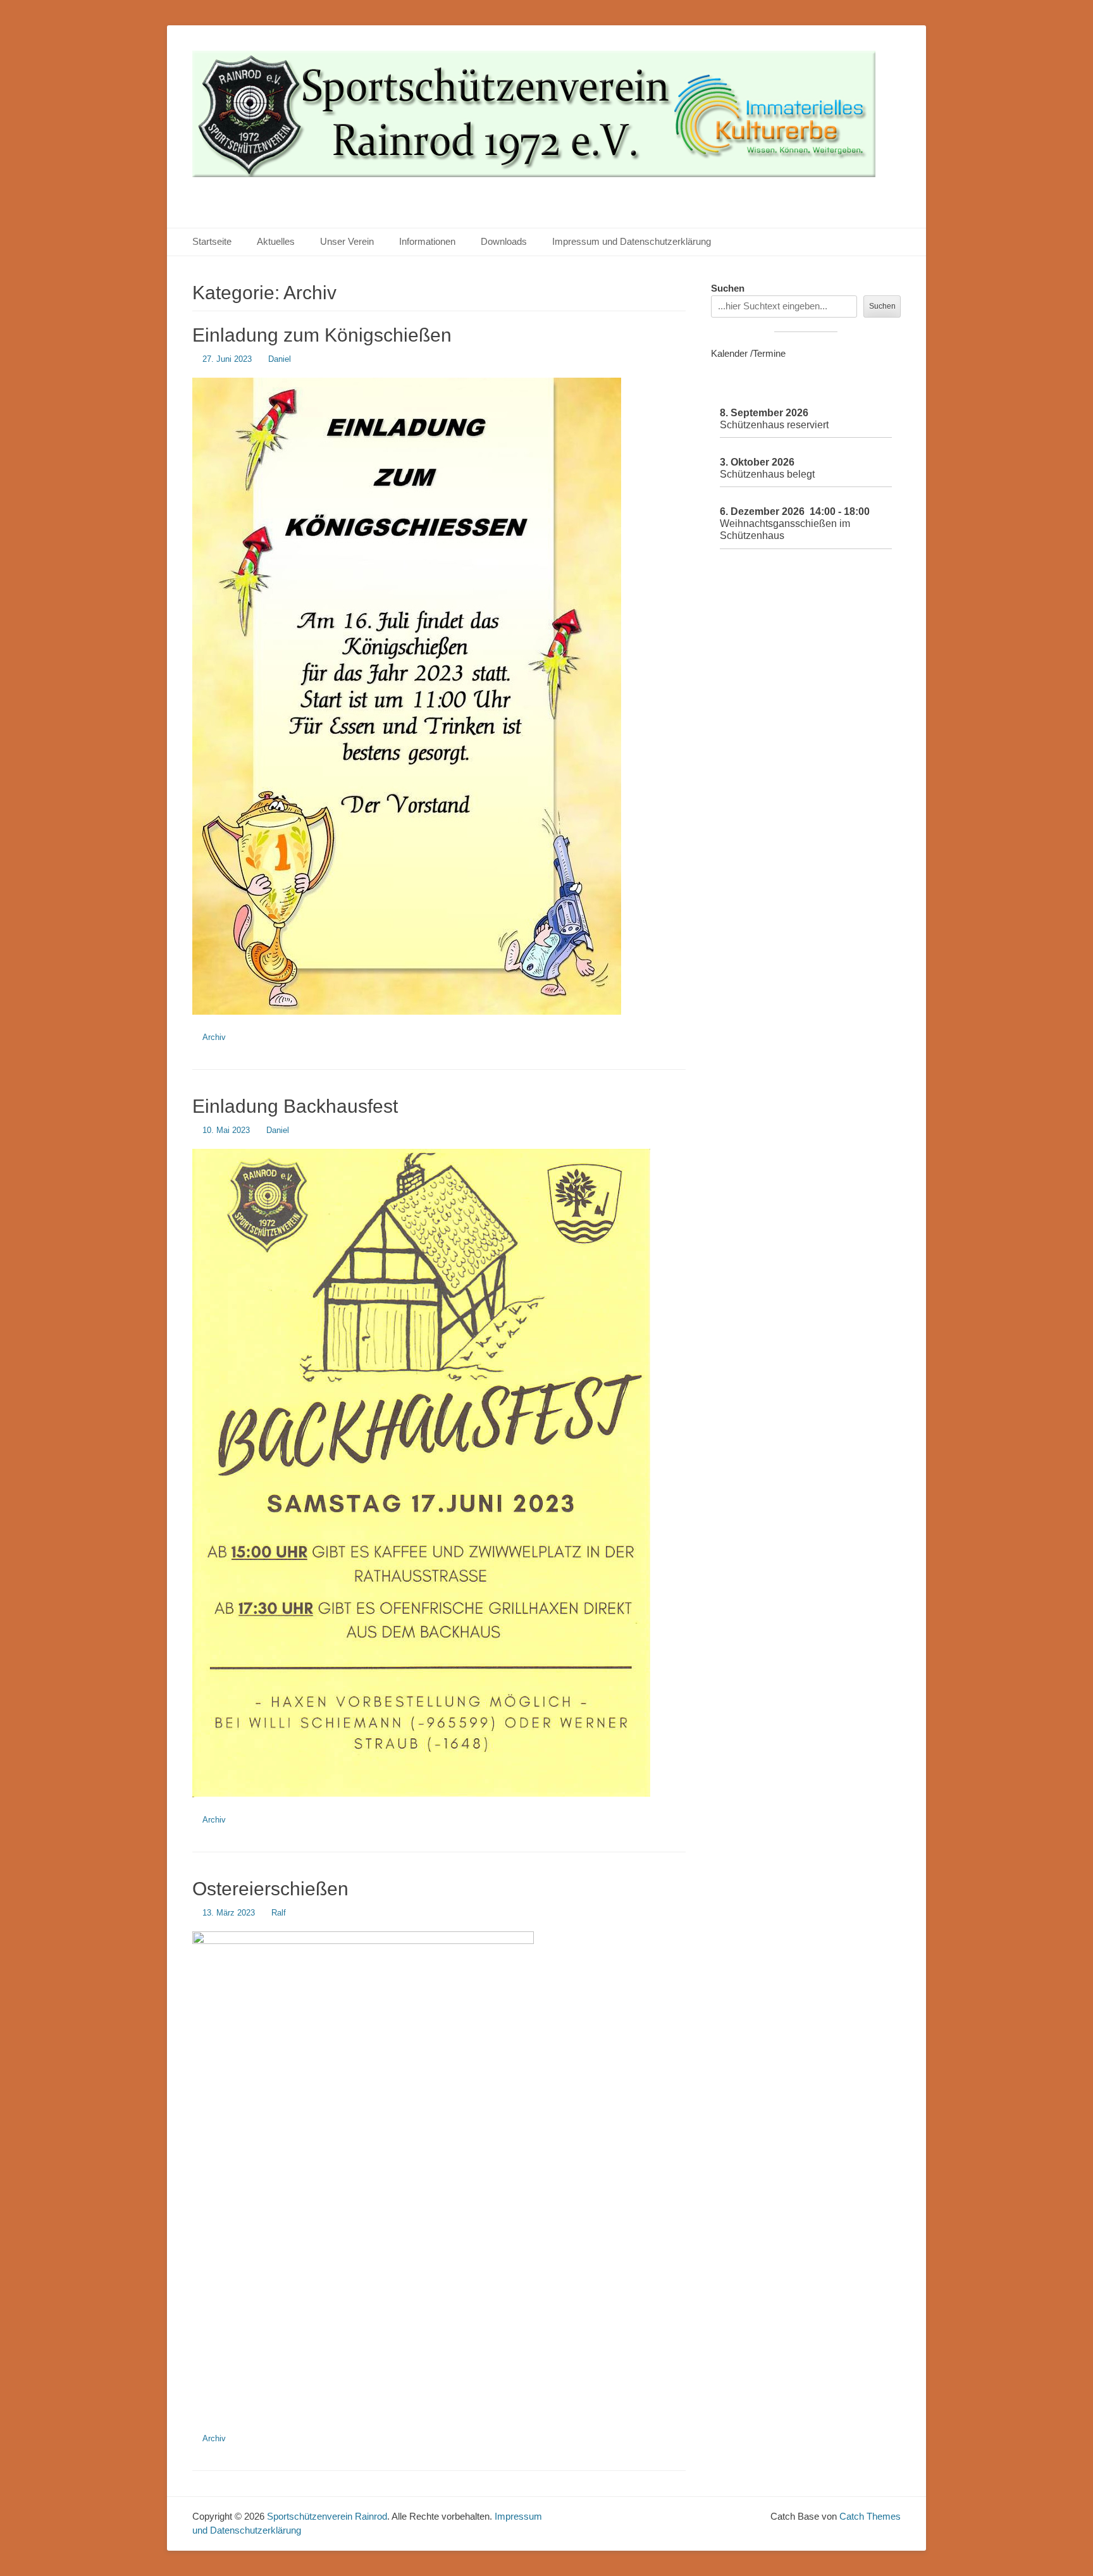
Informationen (427, 241)
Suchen (728, 288)
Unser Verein (347, 241)
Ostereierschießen (270, 1889)
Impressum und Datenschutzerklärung (632, 241)
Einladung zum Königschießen (322, 335)
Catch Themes (870, 2516)
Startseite (212, 241)
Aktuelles (276, 241)
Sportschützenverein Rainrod (327, 2516)
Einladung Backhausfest (295, 1106)
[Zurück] (730, 387)
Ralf (279, 1913)
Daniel (280, 359)
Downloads (504, 241)
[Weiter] (882, 387)
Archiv (214, 1037)
